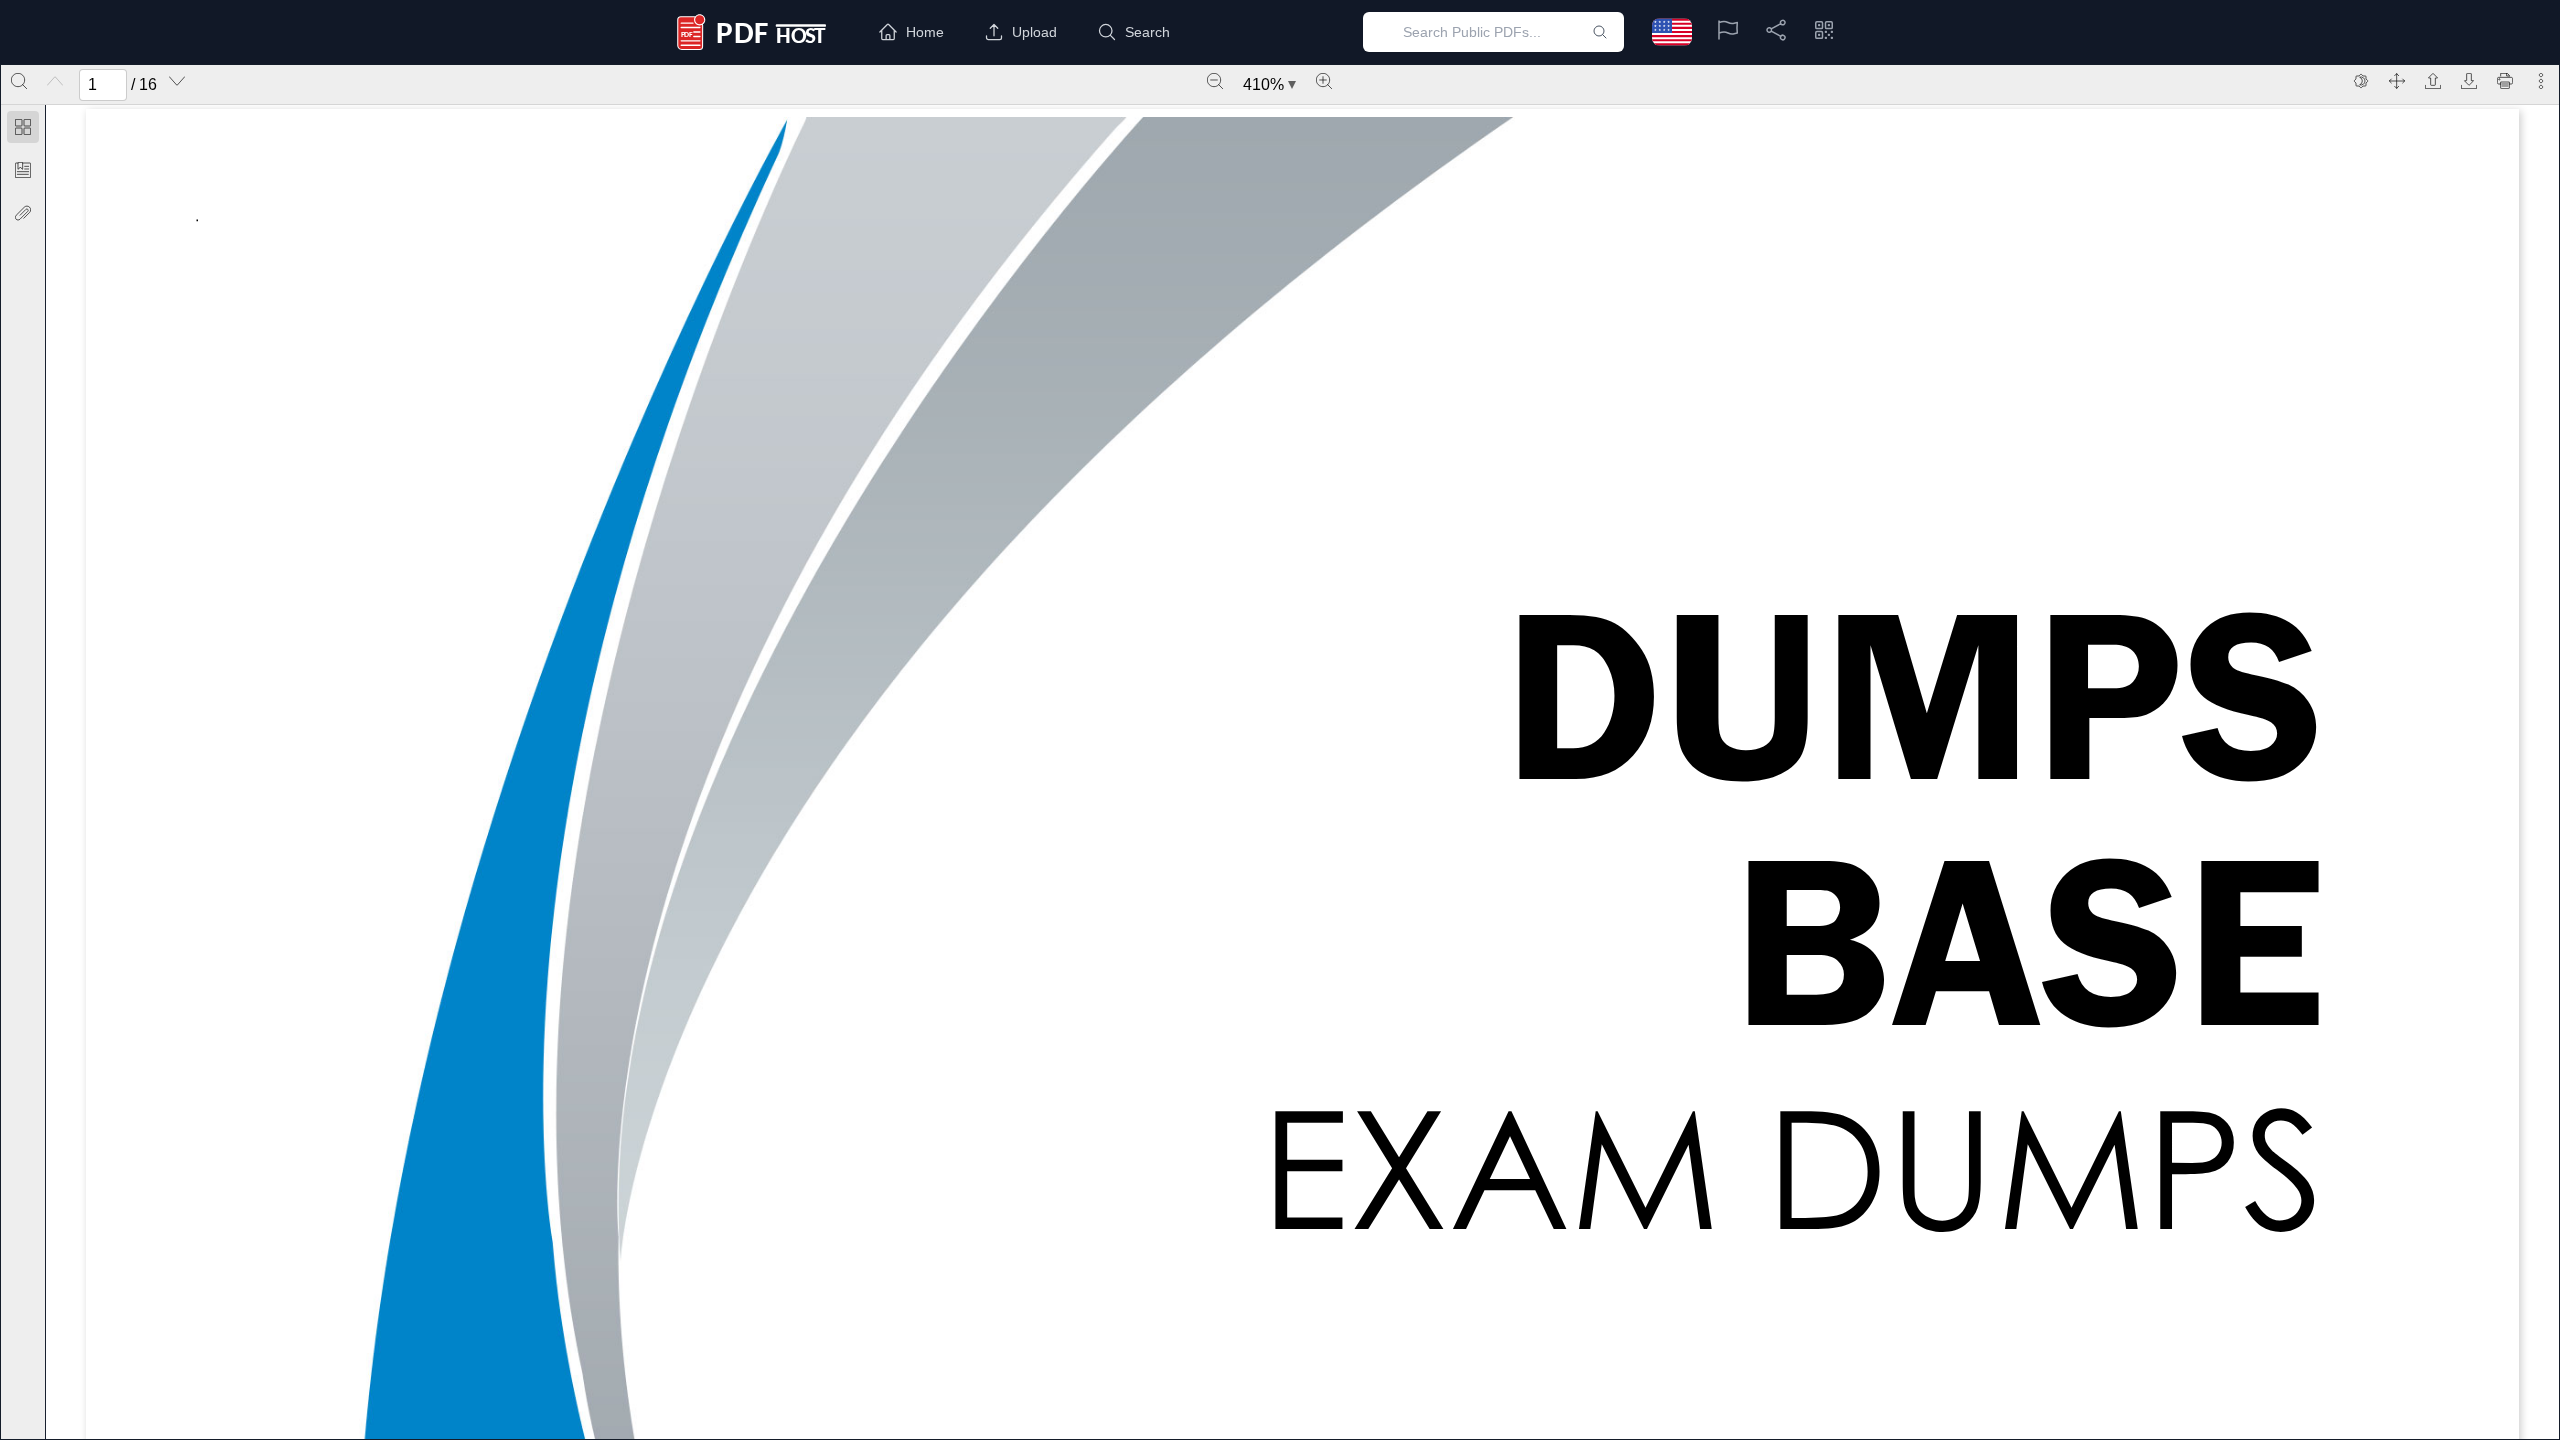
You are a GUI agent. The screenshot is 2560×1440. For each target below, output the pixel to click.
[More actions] (2541, 81)
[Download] (2469, 81)
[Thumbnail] (23, 127)
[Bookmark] (23, 170)
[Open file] (2433, 81)
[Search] (19, 81)
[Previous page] (55, 81)
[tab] (23, 130)
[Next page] (177, 81)
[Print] (2505, 81)
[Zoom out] (1215, 81)
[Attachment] (23, 213)
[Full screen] (2397, 81)
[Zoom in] (1324, 81)
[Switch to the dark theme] (2361, 81)
